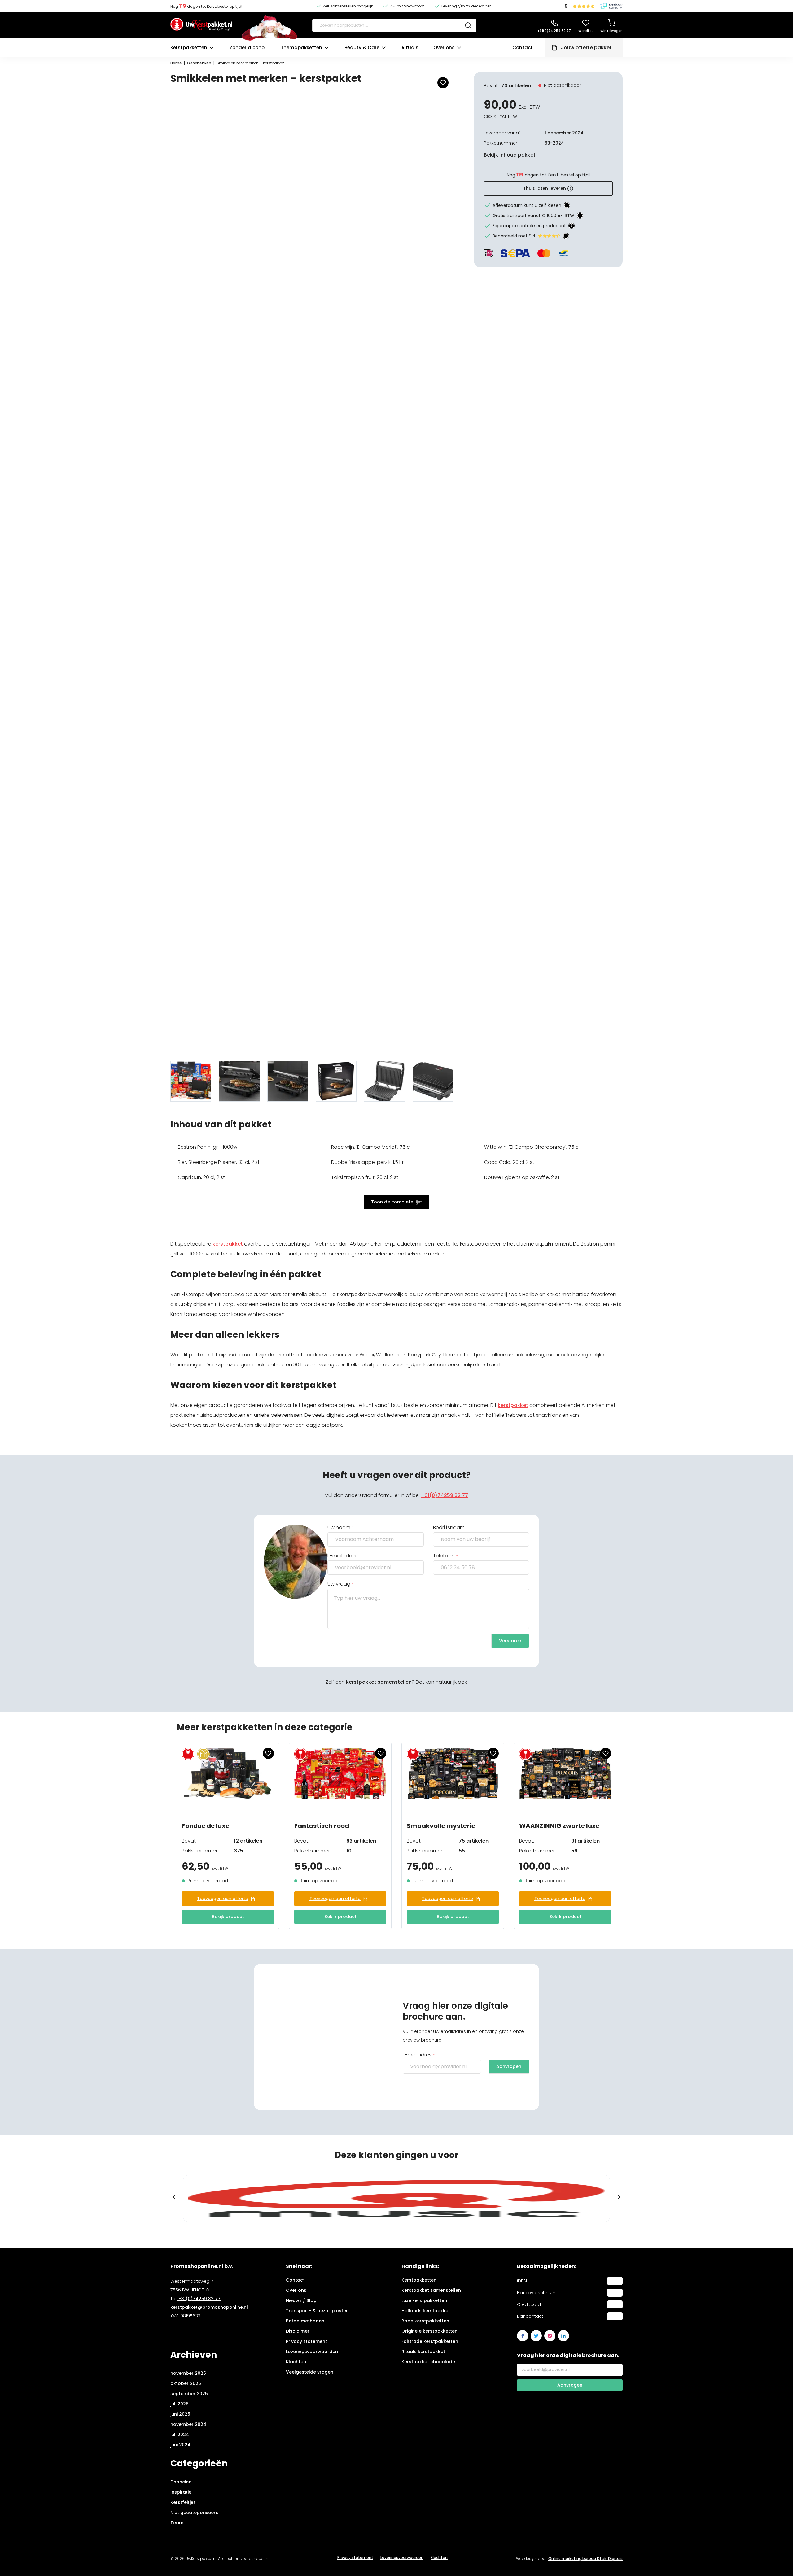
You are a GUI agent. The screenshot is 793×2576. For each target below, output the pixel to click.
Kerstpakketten (189, 48)
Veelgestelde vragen (310, 2372)
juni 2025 (180, 2414)
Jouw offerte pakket (586, 48)
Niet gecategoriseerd (195, 2513)
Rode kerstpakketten (425, 2321)
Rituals (410, 48)
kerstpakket (228, 1244)
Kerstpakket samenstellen (431, 2290)
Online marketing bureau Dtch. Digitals (585, 2559)
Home (176, 63)
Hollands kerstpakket (426, 2311)
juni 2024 (180, 2445)
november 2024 (188, 2424)
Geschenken (199, 63)
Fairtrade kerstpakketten (430, 2341)
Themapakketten (301, 48)
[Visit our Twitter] (536, 2336)
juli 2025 (180, 2404)
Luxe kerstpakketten (424, 2300)
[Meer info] (567, 205)
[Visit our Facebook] (523, 2336)
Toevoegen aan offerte (223, 1899)
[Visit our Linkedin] (563, 2336)
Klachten (296, 2362)
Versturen (510, 1641)
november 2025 (188, 2373)
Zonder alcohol (248, 48)
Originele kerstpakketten (429, 2331)
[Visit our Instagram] (550, 2336)
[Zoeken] (468, 25)
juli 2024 (180, 2435)
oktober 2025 (186, 2383)
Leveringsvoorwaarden (312, 2352)
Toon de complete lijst (396, 1202)
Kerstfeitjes (183, 2502)
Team (177, 2523)
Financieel (182, 2482)
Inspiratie (181, 2492)
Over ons (444, 48)
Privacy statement (307, 2341)
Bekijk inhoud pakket (510, 155)
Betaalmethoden (305, 2321)
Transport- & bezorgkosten (317, 2311)
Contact (523, 48)
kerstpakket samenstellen (379, 1682)
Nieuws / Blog (301, 2300)
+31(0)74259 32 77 (445, 1495)
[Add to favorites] (443, 83)
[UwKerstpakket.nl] (201, 25)
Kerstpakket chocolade (428, 2362)
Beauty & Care (362, 48)
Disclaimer (298, 2331)
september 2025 (189, 2394)
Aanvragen (509, 2066)
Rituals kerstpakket (423, 2352)
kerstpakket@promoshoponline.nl (209, 2307)
